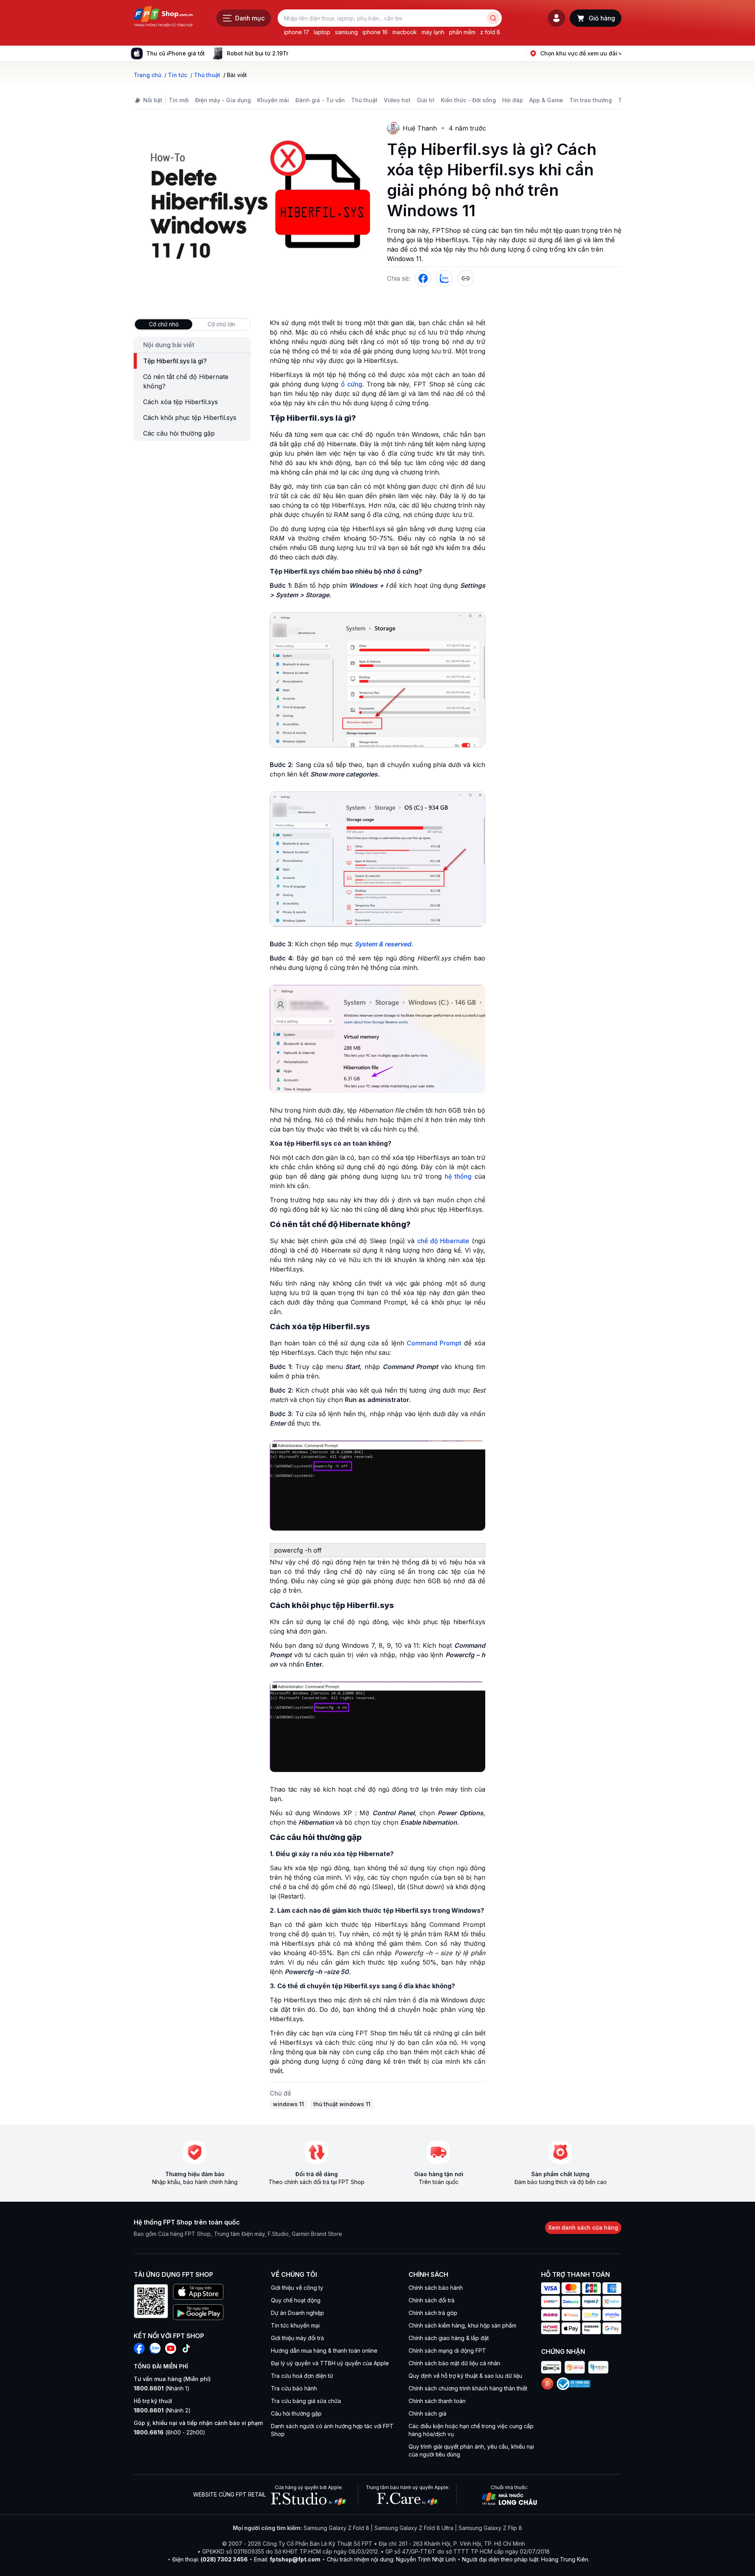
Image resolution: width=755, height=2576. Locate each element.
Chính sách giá (427, 2413)
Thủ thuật (364, 100)
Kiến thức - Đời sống (468, 100)
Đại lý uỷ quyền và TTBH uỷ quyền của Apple (330, 2363)
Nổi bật (153, 100)
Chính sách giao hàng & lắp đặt (449, 2338)
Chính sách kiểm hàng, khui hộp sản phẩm (462, 2325)
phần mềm (462, 32)
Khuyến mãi (273, 100)
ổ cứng (352, 384)
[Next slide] (295, 53)
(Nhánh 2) (162, 2410)
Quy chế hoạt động (296, 2300)
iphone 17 (296, 32)
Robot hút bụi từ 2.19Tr (258, 53)
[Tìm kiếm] (493, 18)
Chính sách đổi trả (432, 2300)
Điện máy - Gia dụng (223, 100)
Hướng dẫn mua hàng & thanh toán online (324, 2351)
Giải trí (426, 100)
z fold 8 (490, 32)
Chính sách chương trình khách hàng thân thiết (468, 2388)
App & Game (546, 100)
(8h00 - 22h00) (169, 2432)
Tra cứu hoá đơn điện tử (302, 2376)
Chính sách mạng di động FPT (447, 2351)
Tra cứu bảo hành (294, 2388)
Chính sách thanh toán (437, 2401)
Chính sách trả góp (433, 2313)
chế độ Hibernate (443, 1241)
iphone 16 (375, 32)
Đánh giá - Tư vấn (320, 100)
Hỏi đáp (513, 100)
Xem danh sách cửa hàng (583, 2227)
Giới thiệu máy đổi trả (297, 2338)
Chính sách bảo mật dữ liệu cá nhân (454, 2363)
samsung (346, 32)
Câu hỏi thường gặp (296, 2413)
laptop (322, 32)
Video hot (397, 100)
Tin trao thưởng (591, 100)
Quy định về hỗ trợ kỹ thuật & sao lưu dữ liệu (465, 2376)
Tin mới (179, 100)
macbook (405, 32)
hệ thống (458, 1176)
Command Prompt (434, 1343)
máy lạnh (433, 32)
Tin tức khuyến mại (295, 2325)
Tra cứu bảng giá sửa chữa (306, 2401)
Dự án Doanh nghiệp (297, 2313)
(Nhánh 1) (162, 2388)
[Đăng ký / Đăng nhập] (556, 18)
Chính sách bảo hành (436, 2288)
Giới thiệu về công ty (297, 2288)
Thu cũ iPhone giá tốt (176, 53)
